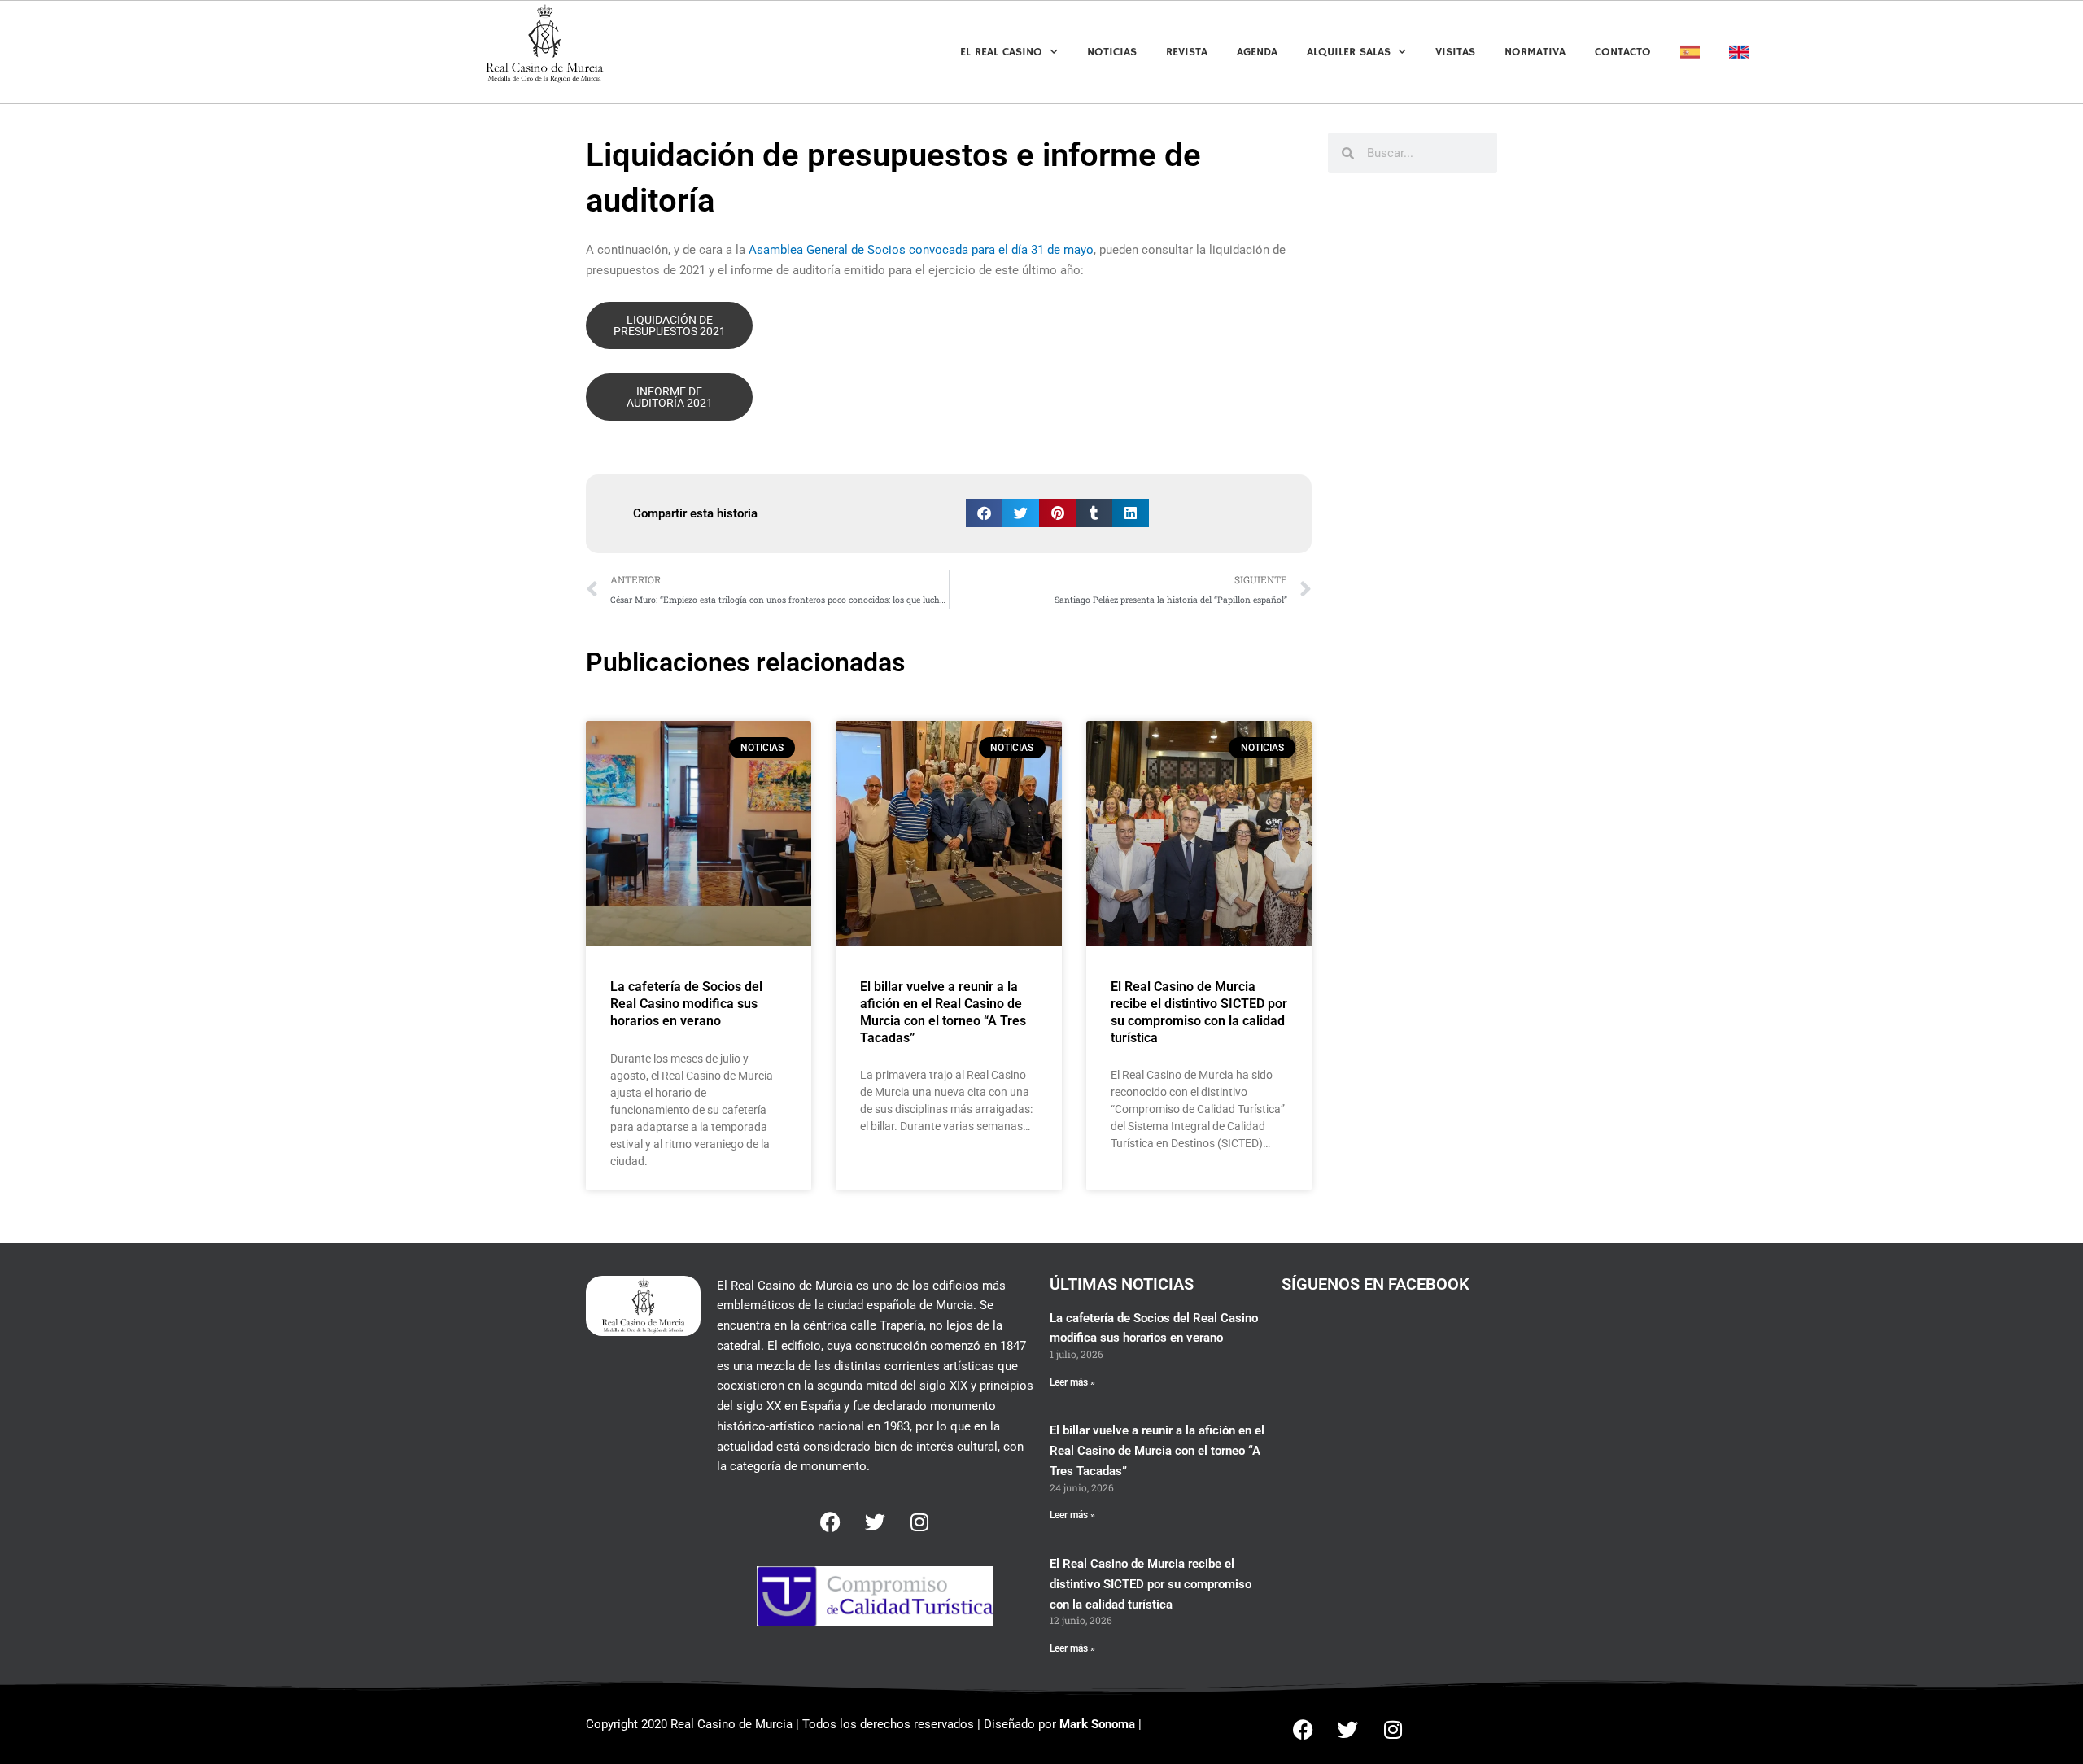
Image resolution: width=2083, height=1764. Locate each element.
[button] (984, 513)
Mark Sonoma (1097, 1724)
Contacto (1623, 52)
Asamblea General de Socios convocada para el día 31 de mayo (921, 250)
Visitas (1455, 52)
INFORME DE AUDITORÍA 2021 (670, 397)
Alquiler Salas (1349, 52)
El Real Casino (1001, 52)
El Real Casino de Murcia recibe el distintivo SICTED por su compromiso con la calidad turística (1199, 1012)
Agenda (1257, 52)
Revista (1187, 52)
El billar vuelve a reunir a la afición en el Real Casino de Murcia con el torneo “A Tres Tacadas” (943, 1012)
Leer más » (1072, 1382)
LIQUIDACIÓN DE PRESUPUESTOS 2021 (670, 325)
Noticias (1112, 52)
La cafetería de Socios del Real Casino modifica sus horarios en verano (686, 1004)
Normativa (1535, 52)
